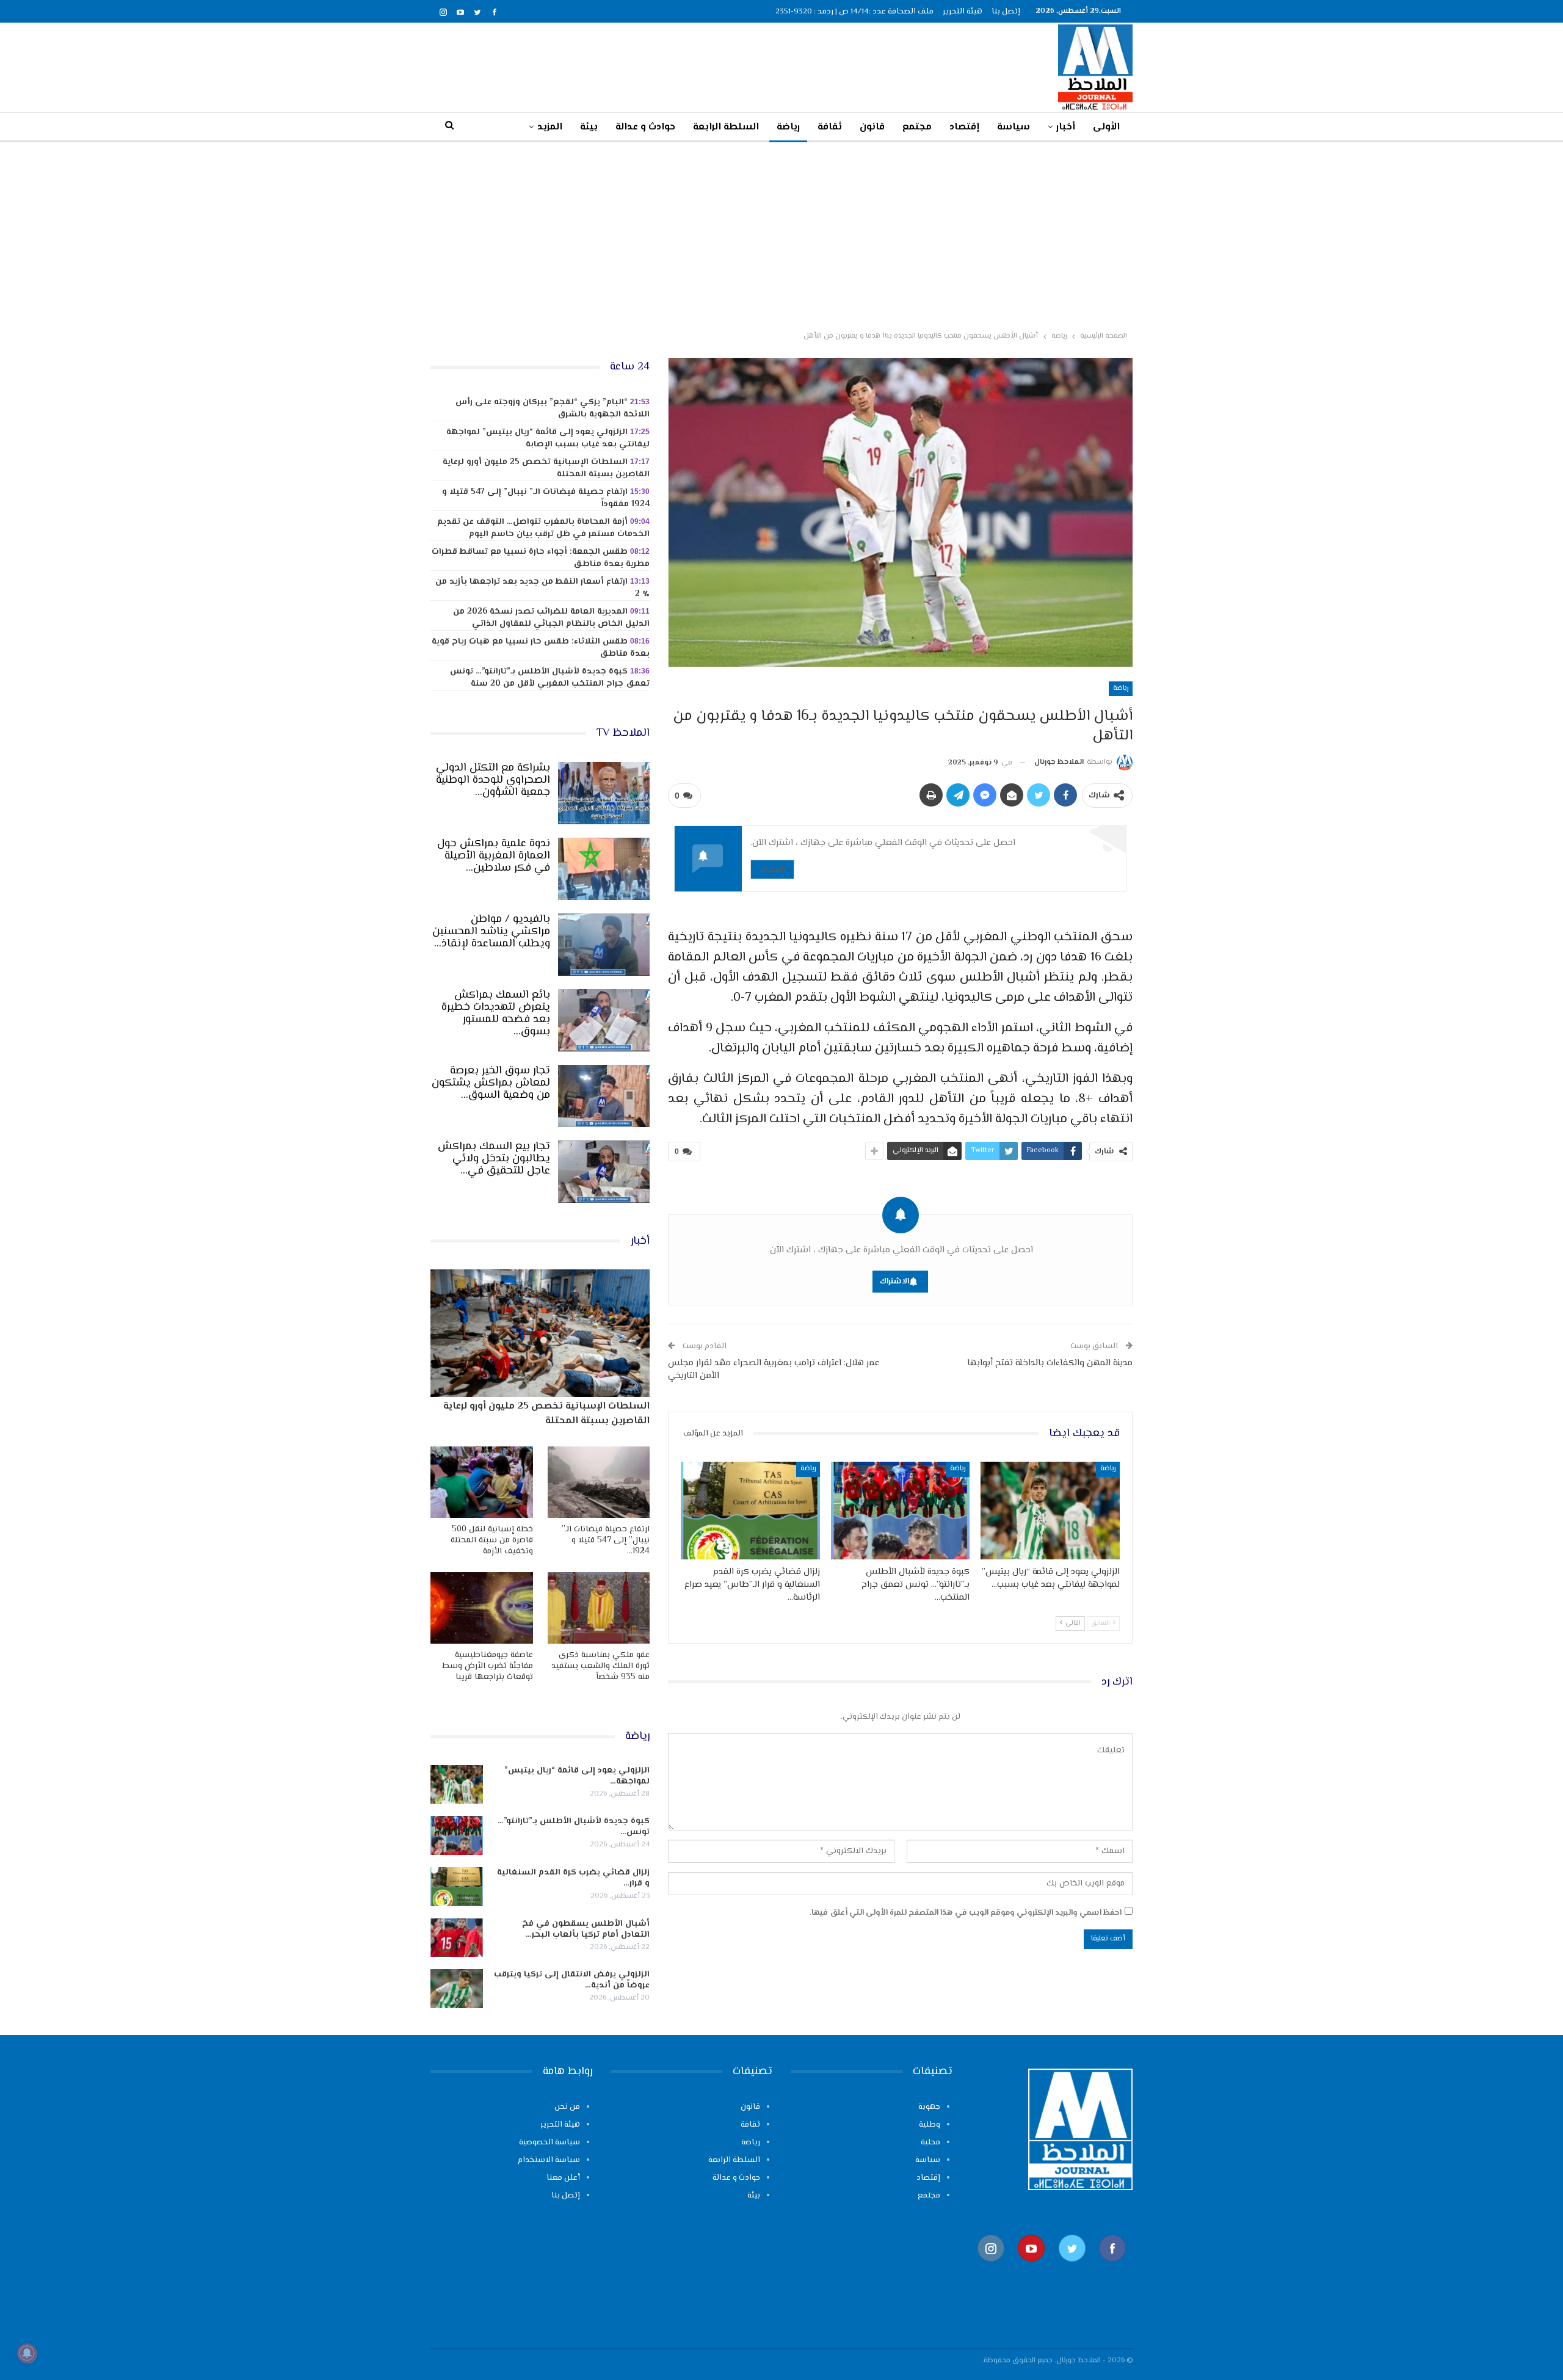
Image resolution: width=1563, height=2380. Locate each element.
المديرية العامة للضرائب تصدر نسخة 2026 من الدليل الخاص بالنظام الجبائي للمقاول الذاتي (551, 618)
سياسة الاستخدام (549, 2160)
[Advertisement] (781, 234)
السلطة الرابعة (726, 127)
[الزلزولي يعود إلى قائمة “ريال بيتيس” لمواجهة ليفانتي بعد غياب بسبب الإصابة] (1050, 1510)
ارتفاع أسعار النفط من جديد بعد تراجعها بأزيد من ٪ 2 (542, 588)
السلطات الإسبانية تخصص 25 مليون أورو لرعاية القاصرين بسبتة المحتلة (546, 468)
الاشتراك (772, 869)
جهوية (929, 2107)
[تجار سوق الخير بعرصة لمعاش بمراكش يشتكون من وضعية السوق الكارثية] (604, 1096)
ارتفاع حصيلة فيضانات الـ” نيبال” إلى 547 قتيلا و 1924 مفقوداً (546, 498)
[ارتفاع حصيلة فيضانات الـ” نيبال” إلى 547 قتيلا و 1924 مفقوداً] (599, 1482)
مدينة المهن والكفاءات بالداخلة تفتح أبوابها (1050, 1363)
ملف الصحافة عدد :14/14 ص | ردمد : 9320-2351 (854, 12)
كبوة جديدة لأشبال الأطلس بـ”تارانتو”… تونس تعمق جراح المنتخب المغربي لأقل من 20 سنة (550, 678)
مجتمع (917, 127)
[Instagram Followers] (991, 2268)
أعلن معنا (563, 2178)
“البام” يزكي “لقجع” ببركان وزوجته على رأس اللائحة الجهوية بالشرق (553, 408)
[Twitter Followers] (1072, 2268)
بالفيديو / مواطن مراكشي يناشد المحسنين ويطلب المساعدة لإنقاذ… (491, 932)
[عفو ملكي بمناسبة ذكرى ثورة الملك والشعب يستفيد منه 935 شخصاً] (599, 1608)
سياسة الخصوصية (549, 2142)
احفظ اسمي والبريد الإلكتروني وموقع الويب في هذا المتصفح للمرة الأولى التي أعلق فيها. (966, 1913)
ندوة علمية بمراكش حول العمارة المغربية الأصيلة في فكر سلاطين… (494, 856)
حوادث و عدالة (645, 127)
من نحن (567, 2107)
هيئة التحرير (963, 12)
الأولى (1106, 127)
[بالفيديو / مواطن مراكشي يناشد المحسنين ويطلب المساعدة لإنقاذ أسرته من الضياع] (604, 945)
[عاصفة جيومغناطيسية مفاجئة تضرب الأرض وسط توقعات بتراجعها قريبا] (482, 1608)
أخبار (1066, 127)
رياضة (788, 127)
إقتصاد (964, 127)
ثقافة (830, 127)
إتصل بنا (1006, 12)
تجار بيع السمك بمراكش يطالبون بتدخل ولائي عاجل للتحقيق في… (494, 1159)
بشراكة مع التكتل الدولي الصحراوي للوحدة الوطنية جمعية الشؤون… (493, 780)
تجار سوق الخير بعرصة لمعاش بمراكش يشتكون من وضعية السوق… (491, 1083)
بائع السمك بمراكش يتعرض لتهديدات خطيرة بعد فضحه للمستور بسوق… (496, 1014)
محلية (930, 2142)
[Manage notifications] (27, 2353)
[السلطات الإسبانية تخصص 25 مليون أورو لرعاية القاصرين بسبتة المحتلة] (540, 1333)
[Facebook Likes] (1112, 2268)
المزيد (550, 127)
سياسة (1014, 127)
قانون (872, 127)
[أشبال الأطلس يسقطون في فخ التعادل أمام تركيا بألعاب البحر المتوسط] (457, 1938)
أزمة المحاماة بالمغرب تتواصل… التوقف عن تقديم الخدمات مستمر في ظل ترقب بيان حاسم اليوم (543, 528)
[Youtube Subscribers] (1031, 2268)
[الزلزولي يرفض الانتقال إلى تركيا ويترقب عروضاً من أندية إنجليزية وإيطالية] (457, 1989)
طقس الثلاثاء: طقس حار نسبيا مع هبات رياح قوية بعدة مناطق (541, 648)
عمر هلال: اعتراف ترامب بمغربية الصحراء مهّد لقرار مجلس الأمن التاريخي (774, 1370)
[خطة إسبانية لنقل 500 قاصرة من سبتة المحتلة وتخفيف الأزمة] (482, 1482)
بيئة (589, 127)
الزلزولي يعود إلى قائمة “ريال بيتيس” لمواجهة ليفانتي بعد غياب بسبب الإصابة (548, 438)
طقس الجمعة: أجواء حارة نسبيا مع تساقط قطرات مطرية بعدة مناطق (541, 558)
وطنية (930, 2125)
